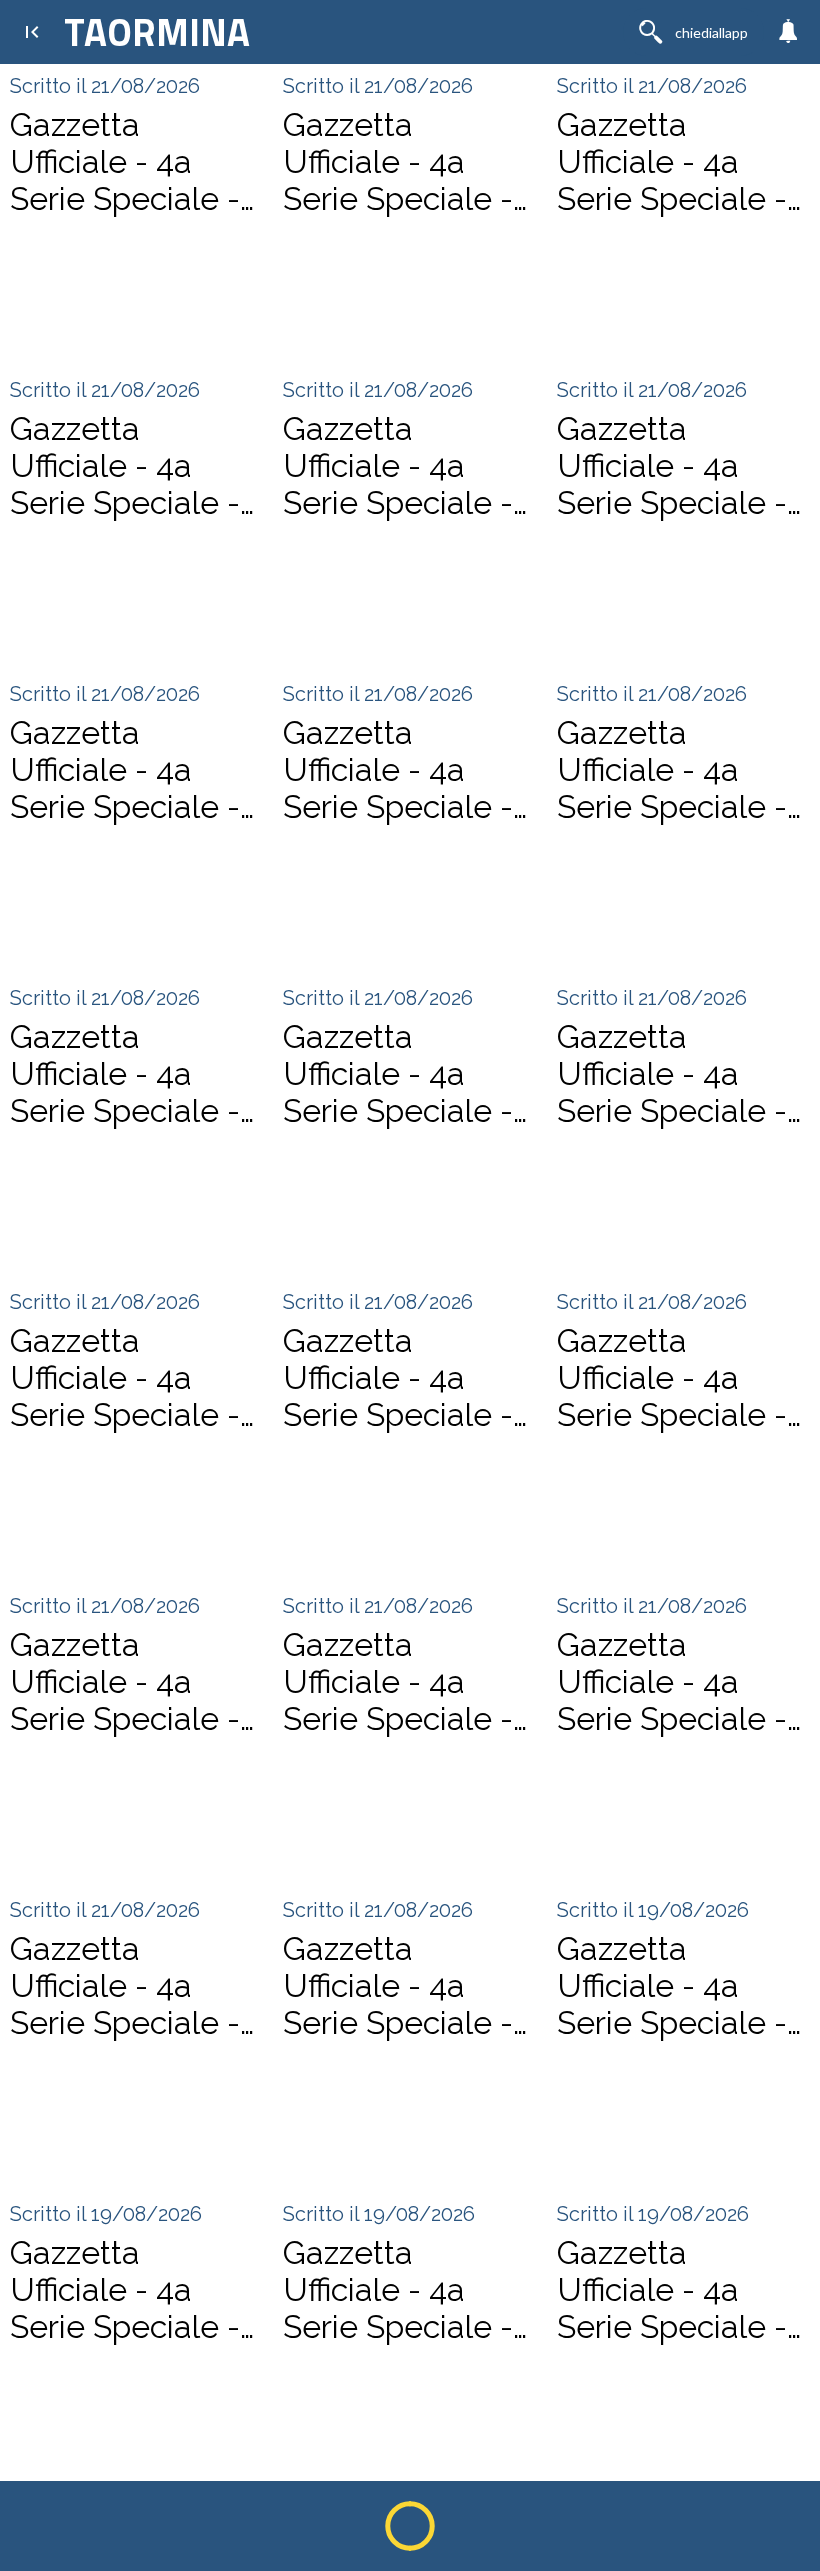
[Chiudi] (32, 32)
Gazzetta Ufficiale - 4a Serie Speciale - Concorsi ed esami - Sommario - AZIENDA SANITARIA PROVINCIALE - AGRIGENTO (125, 1681)
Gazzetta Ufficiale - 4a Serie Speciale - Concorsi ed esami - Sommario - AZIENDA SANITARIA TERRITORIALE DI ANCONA (398, 1377)
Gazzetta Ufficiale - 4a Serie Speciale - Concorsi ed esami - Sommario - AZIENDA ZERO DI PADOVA (398, 2289)
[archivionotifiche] (788, 32)
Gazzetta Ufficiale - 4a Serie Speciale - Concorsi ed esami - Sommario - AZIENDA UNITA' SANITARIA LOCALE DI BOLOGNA (406, 161)
